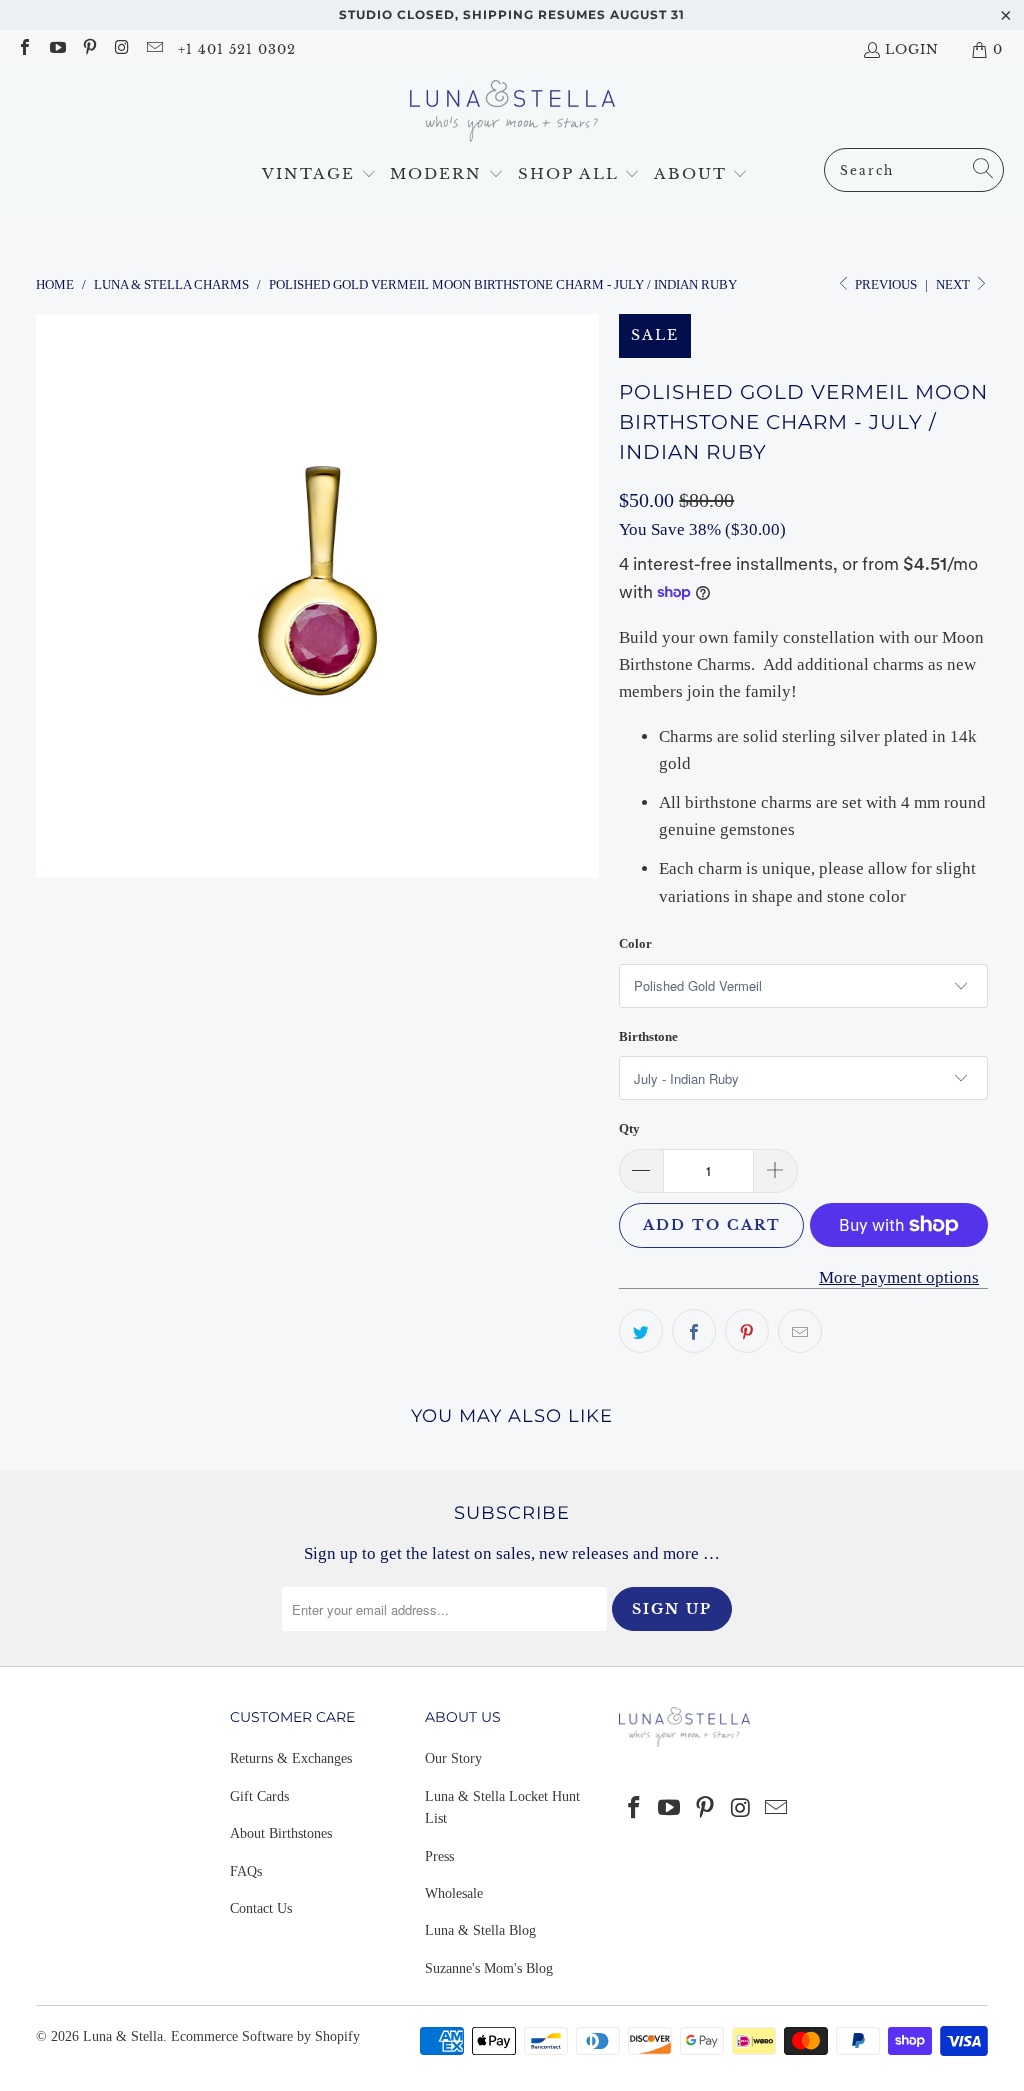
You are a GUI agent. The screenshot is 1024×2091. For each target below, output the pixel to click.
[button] (319, 174)
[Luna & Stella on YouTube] (56, 49)
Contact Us (261, 1908)
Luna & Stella (123, 2036)
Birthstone (648, 1036)
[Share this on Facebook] (694, 1331)
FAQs (246, 1871)
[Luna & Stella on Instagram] (121, 49)
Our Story (453, 1758)
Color (635, 943)
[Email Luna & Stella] (154, 49)
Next (954, 284)
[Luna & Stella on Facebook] (24, 49)
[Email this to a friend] (800, 1331)
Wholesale (454, 1893)
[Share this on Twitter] (641, 1331)
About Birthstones (281, 1833)
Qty (629, 1128)
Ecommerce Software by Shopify (265, 2036)
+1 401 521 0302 (237, 49)
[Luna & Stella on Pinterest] (89, 49)
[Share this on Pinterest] (747, 1331)
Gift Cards (259, 1796)
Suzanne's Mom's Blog (489, 1968)
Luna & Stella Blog (480, 1930)
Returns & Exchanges (291, 1758)
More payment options (899, 1277)
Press (439, 1856)
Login (912, 49)
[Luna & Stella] (512, 114)
